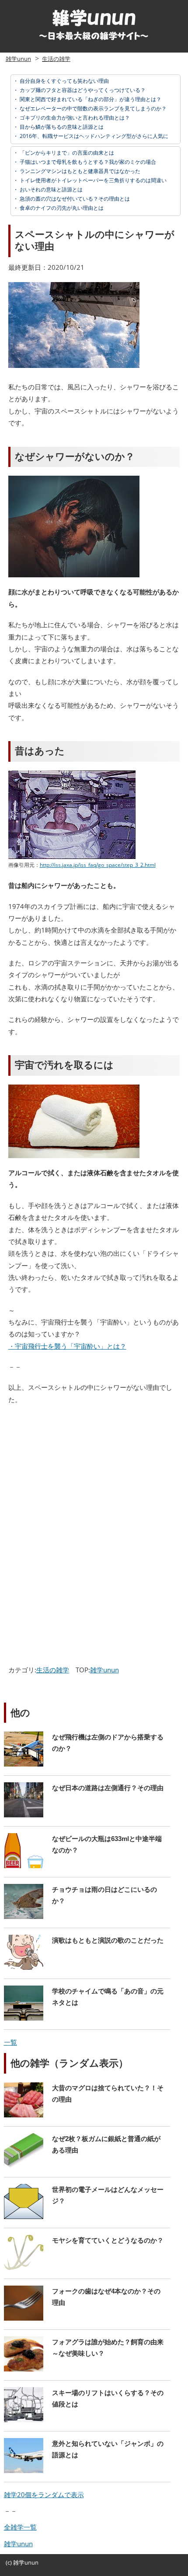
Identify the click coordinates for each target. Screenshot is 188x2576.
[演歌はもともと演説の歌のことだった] (87, 1967)
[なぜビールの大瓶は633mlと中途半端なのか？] (87, 1866)
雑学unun (18, 59)
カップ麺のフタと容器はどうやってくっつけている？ (82, 90)
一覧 (10, 2042)
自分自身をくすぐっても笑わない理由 (64, 81)
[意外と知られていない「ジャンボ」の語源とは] (87, 2470)
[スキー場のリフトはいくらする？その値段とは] (87, 2420)
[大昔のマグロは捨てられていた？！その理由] (87, 2115)
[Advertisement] (80, 1476)
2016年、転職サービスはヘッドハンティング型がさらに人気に (93, 136)
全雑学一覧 (20, 2527)
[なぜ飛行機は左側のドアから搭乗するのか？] (87, 1764)
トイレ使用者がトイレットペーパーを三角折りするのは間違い (92, 180)
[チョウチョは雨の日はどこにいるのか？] (87, 1916)
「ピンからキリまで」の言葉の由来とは (66, 153)
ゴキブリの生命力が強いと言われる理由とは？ (74, 118)
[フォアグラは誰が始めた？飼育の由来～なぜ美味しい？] (87, 2369)
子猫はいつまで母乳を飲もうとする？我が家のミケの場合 (87, 162)
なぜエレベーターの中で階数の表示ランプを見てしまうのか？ (92, 108)
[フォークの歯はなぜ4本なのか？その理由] (87, 2318)
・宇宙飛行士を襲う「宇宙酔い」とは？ (67, 1346)
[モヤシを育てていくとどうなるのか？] (87, 2267)
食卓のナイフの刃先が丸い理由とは (61, 208)
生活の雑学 (56, 59)
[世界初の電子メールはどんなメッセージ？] (87, 2216)
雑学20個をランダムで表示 (44, 2495)
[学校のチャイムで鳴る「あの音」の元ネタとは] (87, 2018)
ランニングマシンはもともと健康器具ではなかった (79, 171)
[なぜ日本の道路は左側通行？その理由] (87, 1815)
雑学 (19, 2562)
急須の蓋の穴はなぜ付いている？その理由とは (74, 199)
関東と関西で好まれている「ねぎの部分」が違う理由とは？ (90, 99)
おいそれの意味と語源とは (50, 189)
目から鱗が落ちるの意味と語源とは (61, 127)
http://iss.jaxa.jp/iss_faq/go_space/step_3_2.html (98, 865)
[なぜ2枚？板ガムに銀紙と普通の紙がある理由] (87, 2166)
